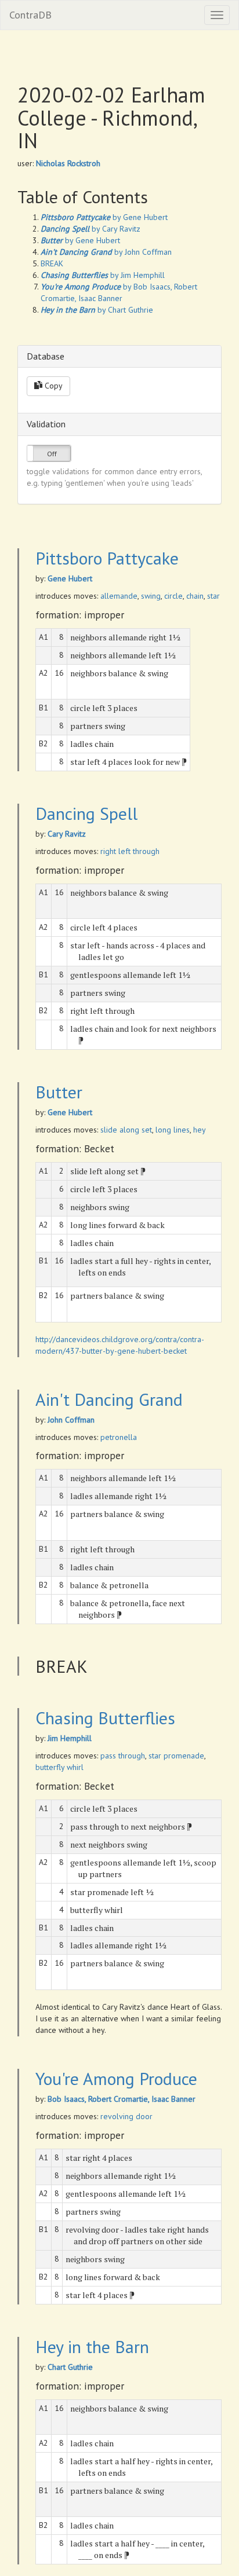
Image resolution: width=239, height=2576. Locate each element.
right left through (130, 851)
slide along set (126, 1130)
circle (173, 596)
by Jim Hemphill (103, 275)
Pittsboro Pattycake (107, 558)
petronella (119, 1437)
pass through (123, 1756)
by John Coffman (106, 252)
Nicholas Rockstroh (68, 163)
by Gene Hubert (104, 217)
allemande (119, 596)
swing (151, 596)
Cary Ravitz (67, 834)
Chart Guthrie (70, 2367)
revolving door (126, 2116)
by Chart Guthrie (97, 310)
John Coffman (71, 1420)
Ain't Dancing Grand (109, 1399)
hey (200, 1130)
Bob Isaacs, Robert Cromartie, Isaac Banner (122, 2099)
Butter (59, 1092)
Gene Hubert (70, 578)
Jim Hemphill (70, 1738)
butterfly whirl (59, 1767)
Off (52, 454)
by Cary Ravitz (90, 229)
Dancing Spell (86, 813)
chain (195, 596)
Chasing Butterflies (105, 1718)
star (213, 596)
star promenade (176, 1756)
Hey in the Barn (92, 2346)
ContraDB (30, 15)
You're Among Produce (116, 2078)
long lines (173, 1130)
